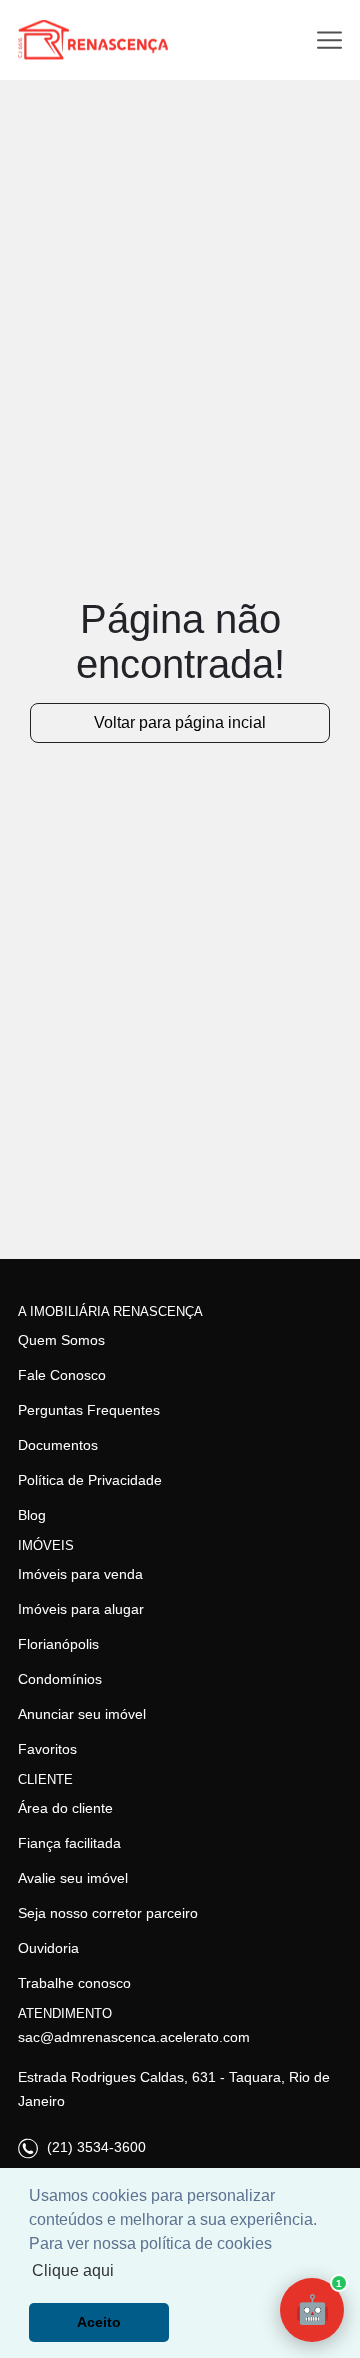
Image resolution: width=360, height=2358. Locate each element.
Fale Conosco (62, 1375)
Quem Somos (61, 1340)
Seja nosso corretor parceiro (108, 1913)
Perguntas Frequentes (89, 1410)
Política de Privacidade (90, 1480)
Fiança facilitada (69, 1843)
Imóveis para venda (80, 1574)
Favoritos (47, 1749)
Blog (32, 1515)
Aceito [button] (99, 2322)
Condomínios (60, 1679)
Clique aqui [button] (73, 2270)
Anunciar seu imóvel (82, 1714)
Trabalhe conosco (74, 1983)
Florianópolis (58, 1644)
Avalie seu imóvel (73, 1878)
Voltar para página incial (180, 722)
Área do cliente (65, 1808)
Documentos (58, 1445)
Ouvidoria (48, 1948)
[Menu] (329, 40)
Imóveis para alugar (81, 1609)
